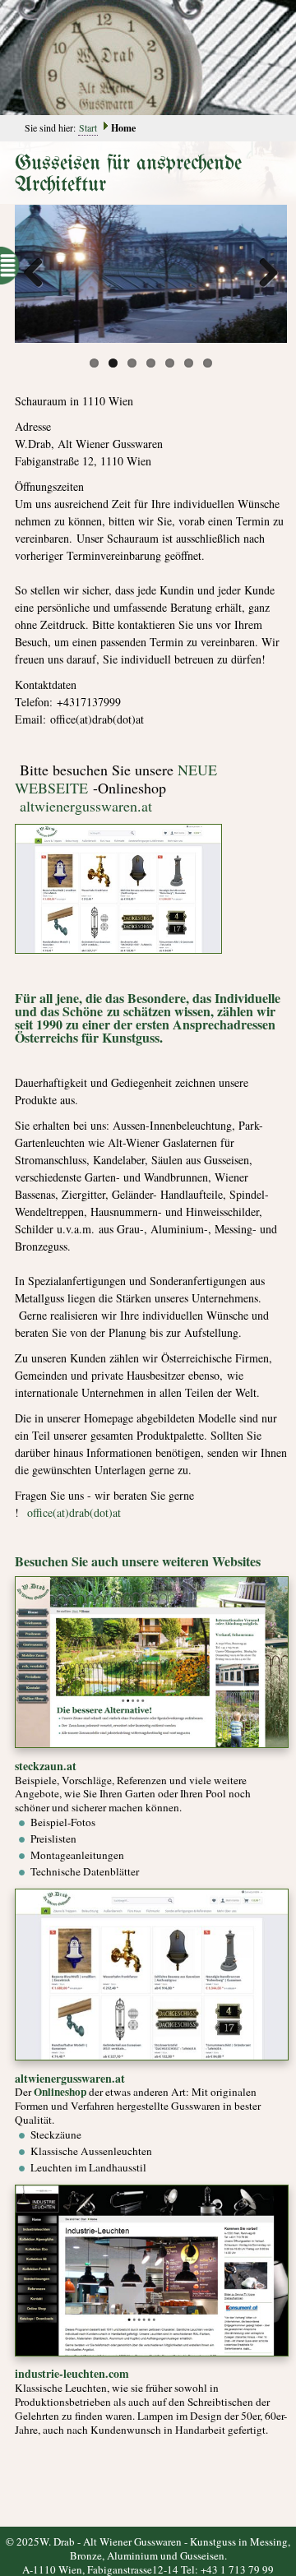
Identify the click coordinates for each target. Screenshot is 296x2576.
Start (88, 127)
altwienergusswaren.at (86, 806)
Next (262, 274)
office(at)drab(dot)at (74, 1512)
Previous (39, 274)
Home (123, 128)
